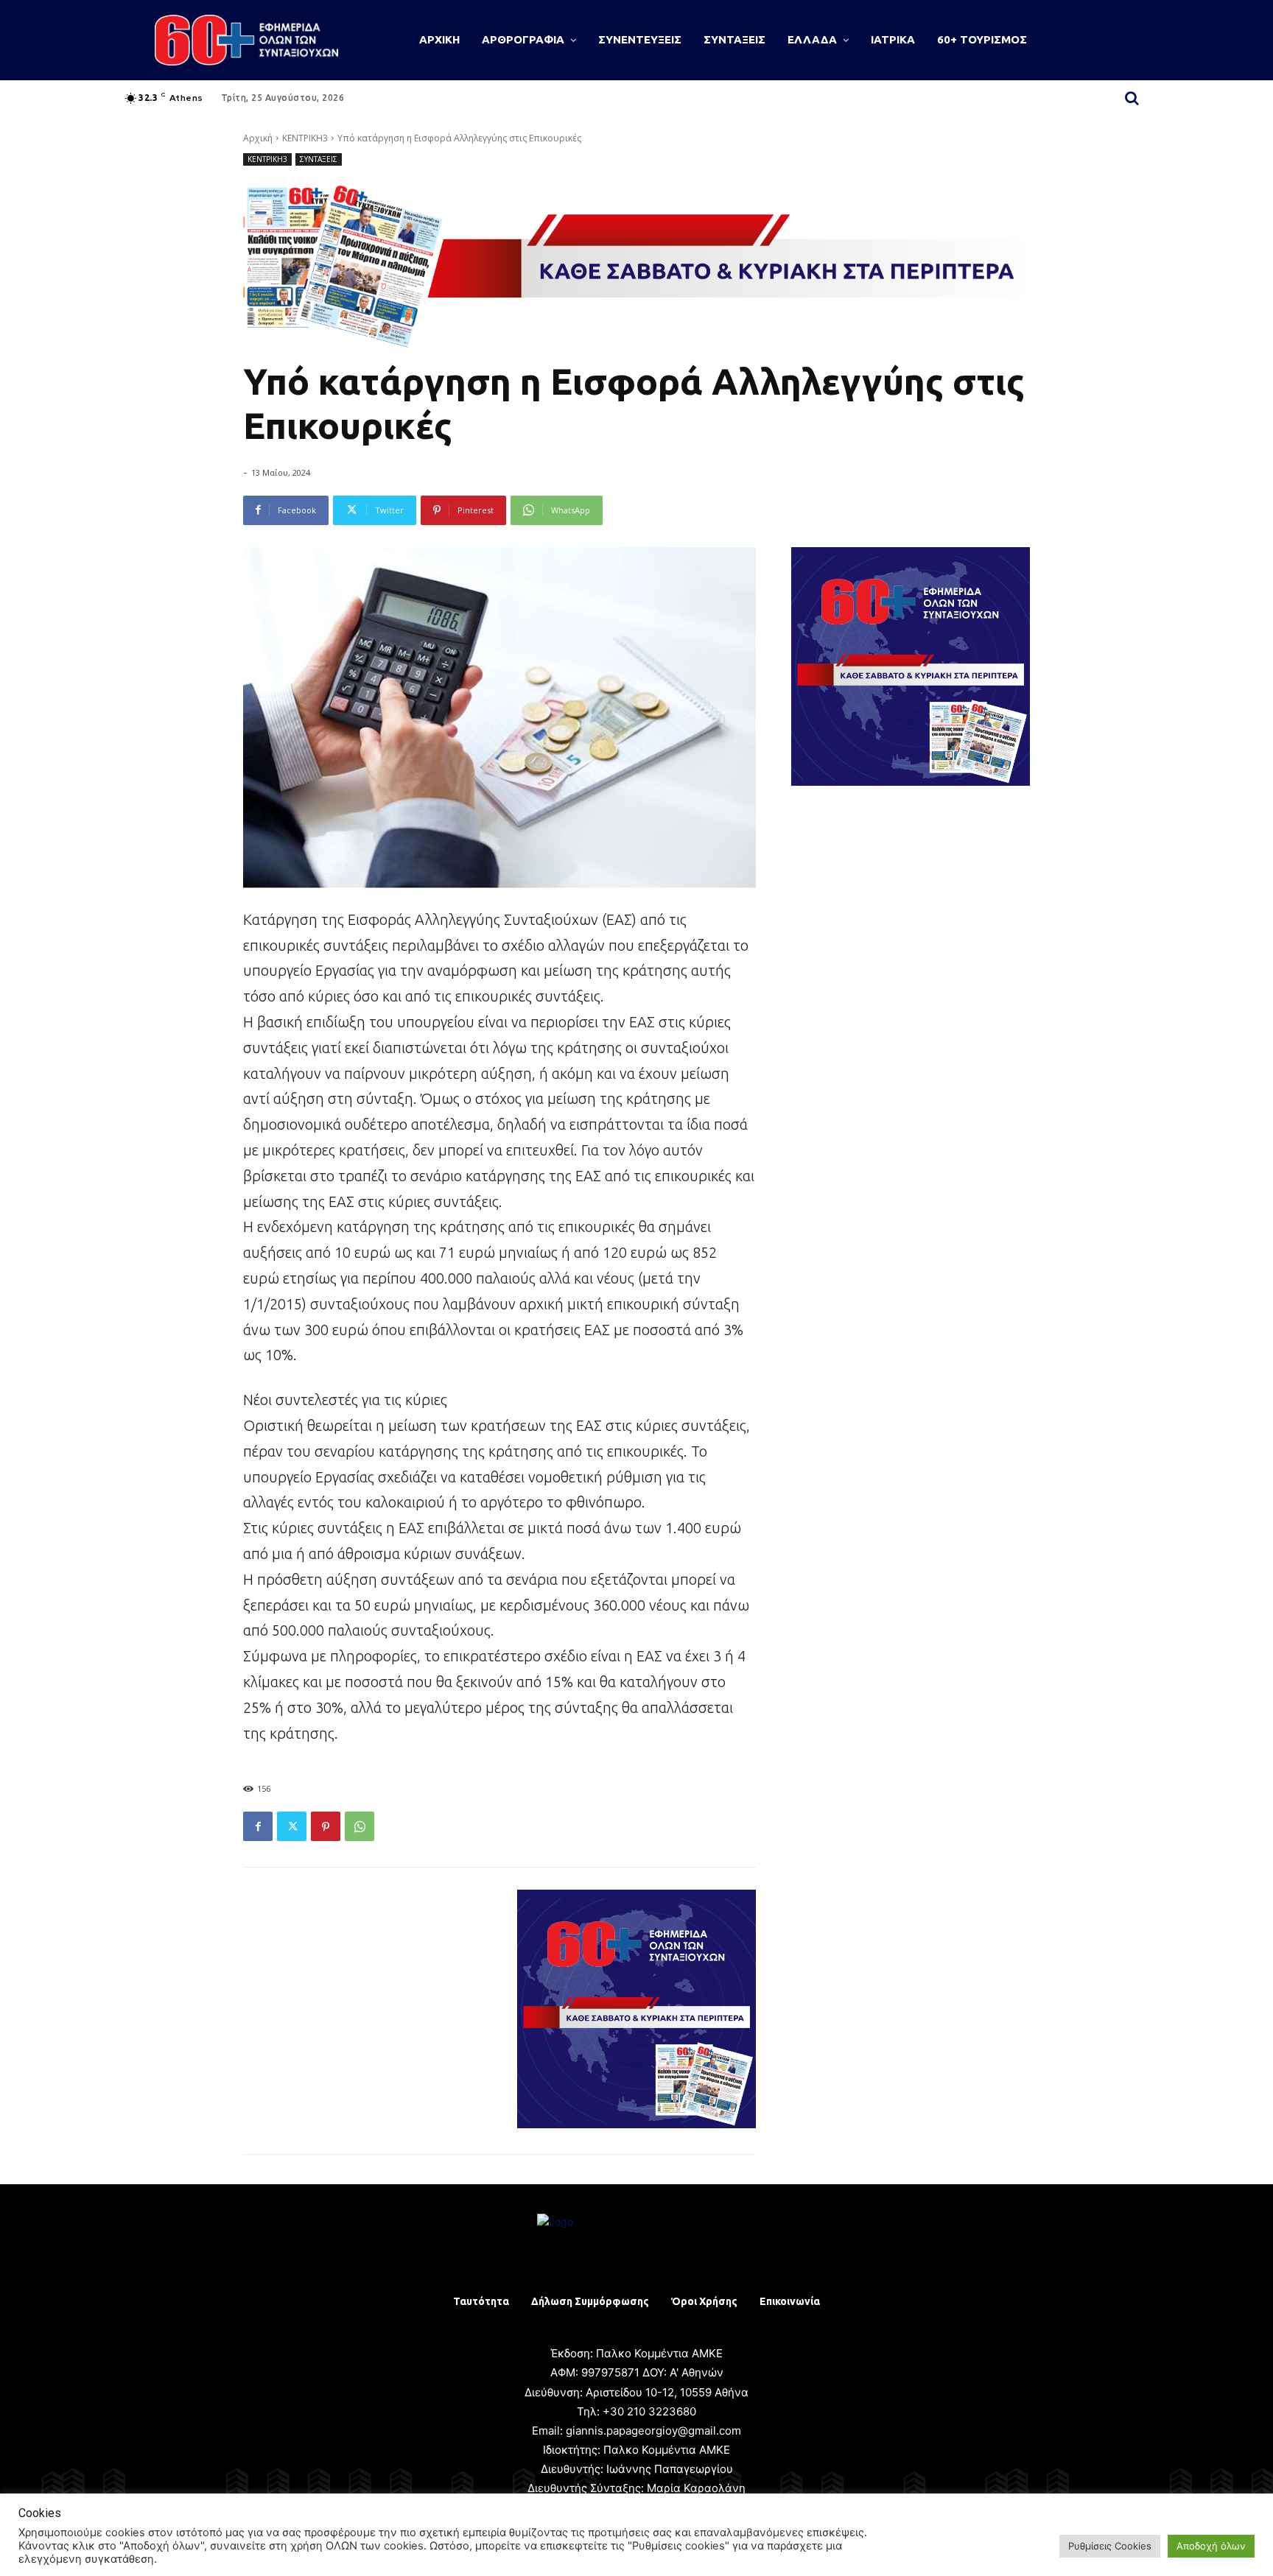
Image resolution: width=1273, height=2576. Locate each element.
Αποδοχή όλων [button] (1211, 2546)
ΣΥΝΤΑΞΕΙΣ (319, 159)
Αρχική (258, 138)
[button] (1132, 98)
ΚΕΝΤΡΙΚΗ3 (305, 138)
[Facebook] (258, 1826)
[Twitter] (292, 1826)
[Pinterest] (326, 1826)
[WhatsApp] (360, 1826)
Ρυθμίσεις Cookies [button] (1110, 2546)
